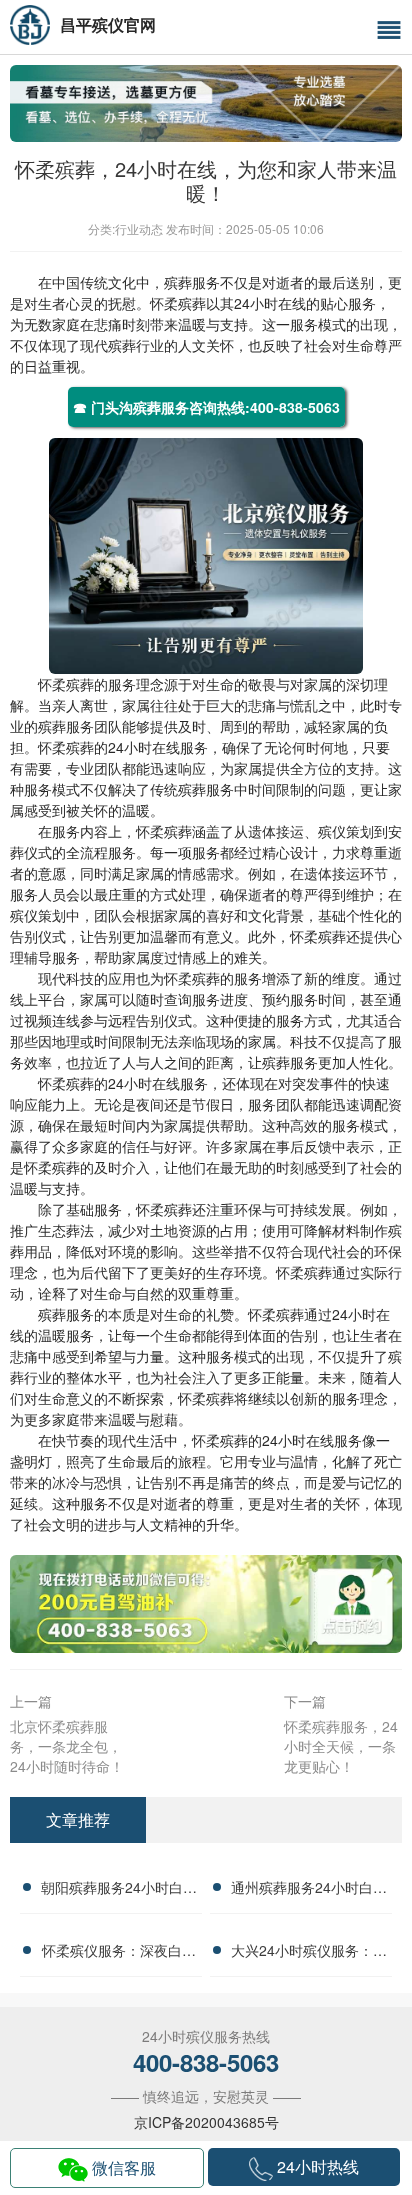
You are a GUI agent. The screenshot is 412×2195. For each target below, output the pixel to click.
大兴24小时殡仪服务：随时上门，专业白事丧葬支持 (309, 1953)
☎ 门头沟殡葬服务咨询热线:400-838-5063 (206, 407)
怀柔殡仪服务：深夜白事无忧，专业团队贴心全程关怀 (119, 1953)
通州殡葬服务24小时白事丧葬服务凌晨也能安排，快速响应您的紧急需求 (309, 1890)
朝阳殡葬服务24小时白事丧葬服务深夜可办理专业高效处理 (119, 1890)
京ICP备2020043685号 (206, 2122)
